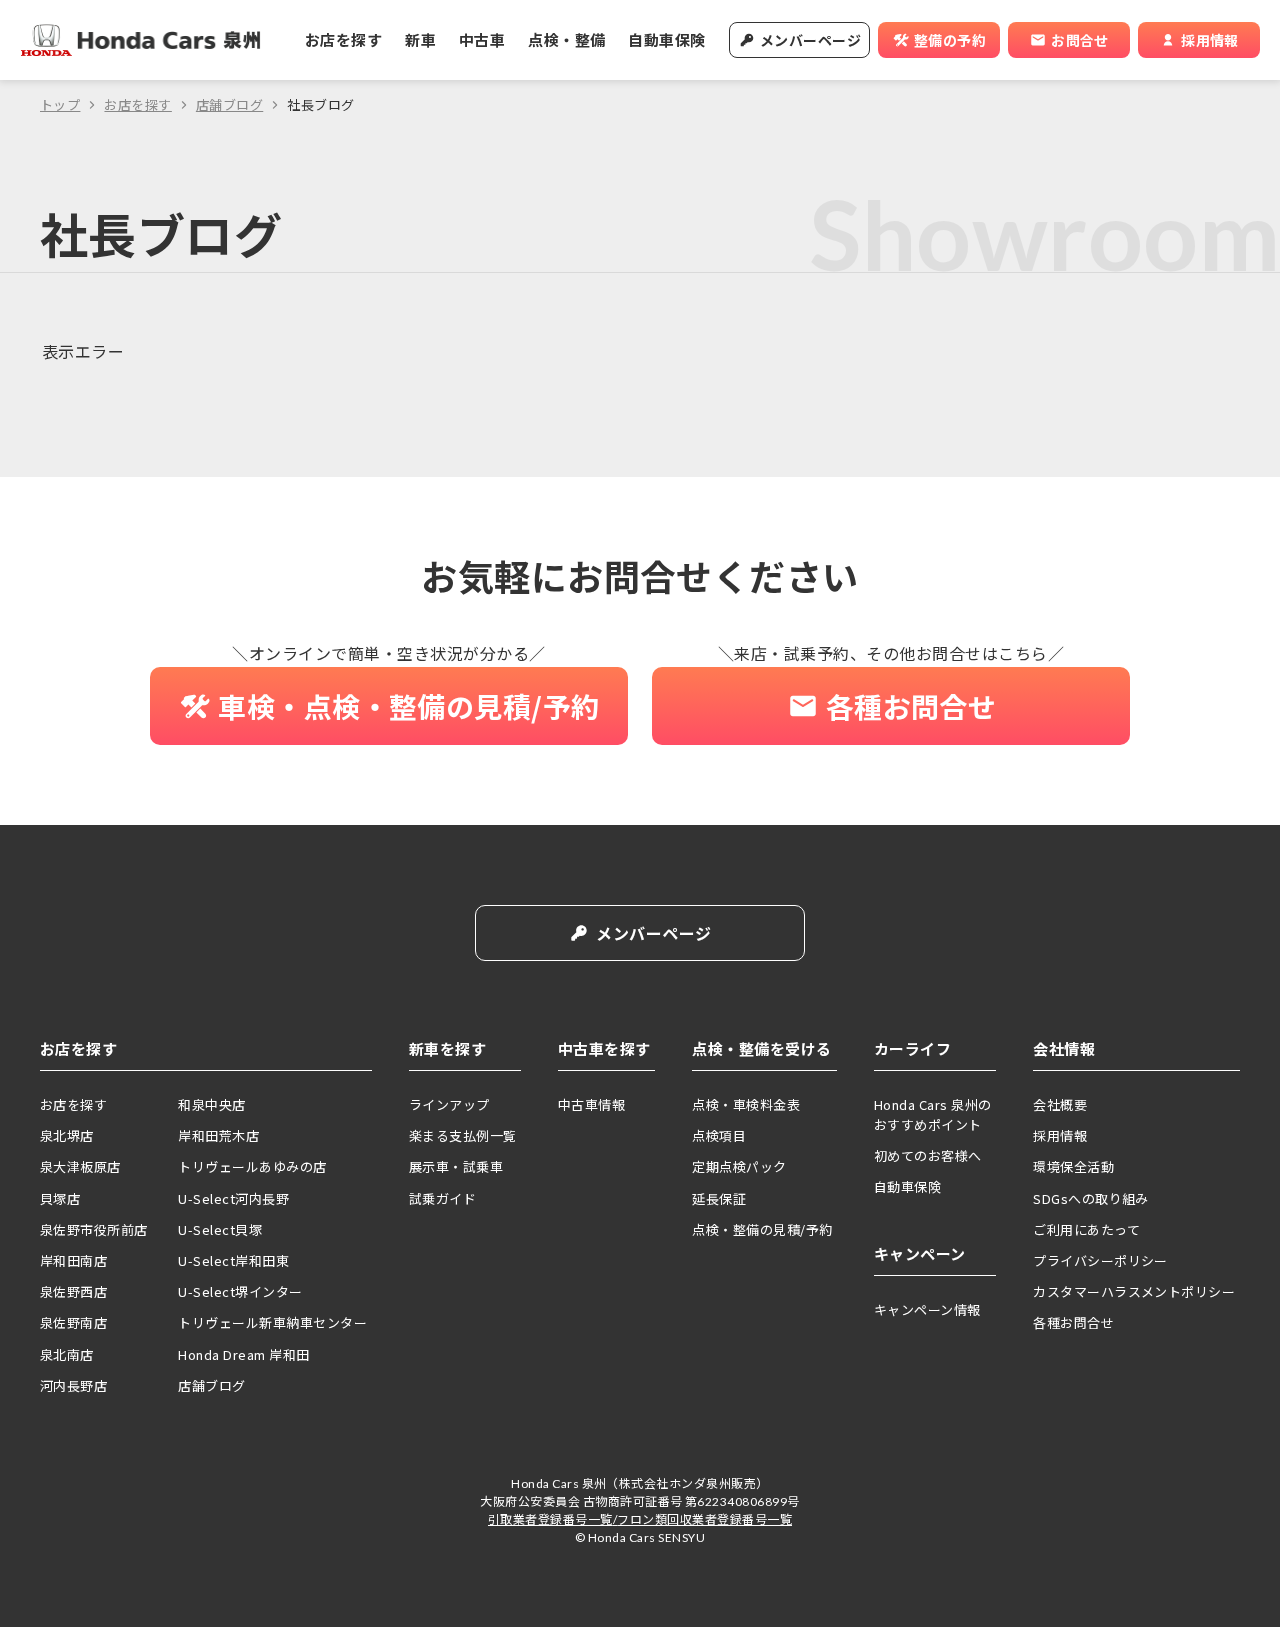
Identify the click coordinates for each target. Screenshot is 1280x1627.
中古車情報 (591, 1104)
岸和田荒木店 (218, 1135)
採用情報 (1060, 1135)
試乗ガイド (442, 1198)
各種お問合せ (1073, 1322)
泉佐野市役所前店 (94, 1229)
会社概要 (1060, 1104)
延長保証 (719, 1198)
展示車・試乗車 (456, 1166)
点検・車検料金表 (746, 1104)
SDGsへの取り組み (1091, 1198)
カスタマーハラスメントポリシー (1134, 1291)
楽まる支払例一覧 (463, 1135)
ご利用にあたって (1086, 1229)
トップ (60, 104)
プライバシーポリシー (1100, 1260)
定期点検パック (739, 1166)
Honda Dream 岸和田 (243, 1354)
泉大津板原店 (80, 1166)
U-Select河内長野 (233, 1198)
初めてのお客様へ (928, 1155)
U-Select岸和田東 (233, 1260)
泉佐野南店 (73, 1322)
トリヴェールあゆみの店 (252, 1166)
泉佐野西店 (73, 1291)
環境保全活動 (1073, 1166)
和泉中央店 (211, 1104)
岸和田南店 (73, 1260)
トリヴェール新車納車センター (272, 1322)
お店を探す (343, 39)
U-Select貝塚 (220, 1229)
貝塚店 (60, 1198)
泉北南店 (67, 1354)
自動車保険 (666, 39)
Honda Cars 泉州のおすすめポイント (933, 1114)
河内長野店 (73, 1385)
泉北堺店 (67, 1135)
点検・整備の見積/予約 (762, 1229)
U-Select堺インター (240, 1291)
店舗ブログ (229, 104)
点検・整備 (566, 39)
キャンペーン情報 (927, 1309)
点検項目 (719, 1135)
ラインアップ (449, 1104)
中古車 (482, 39)
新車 (420, 39)
